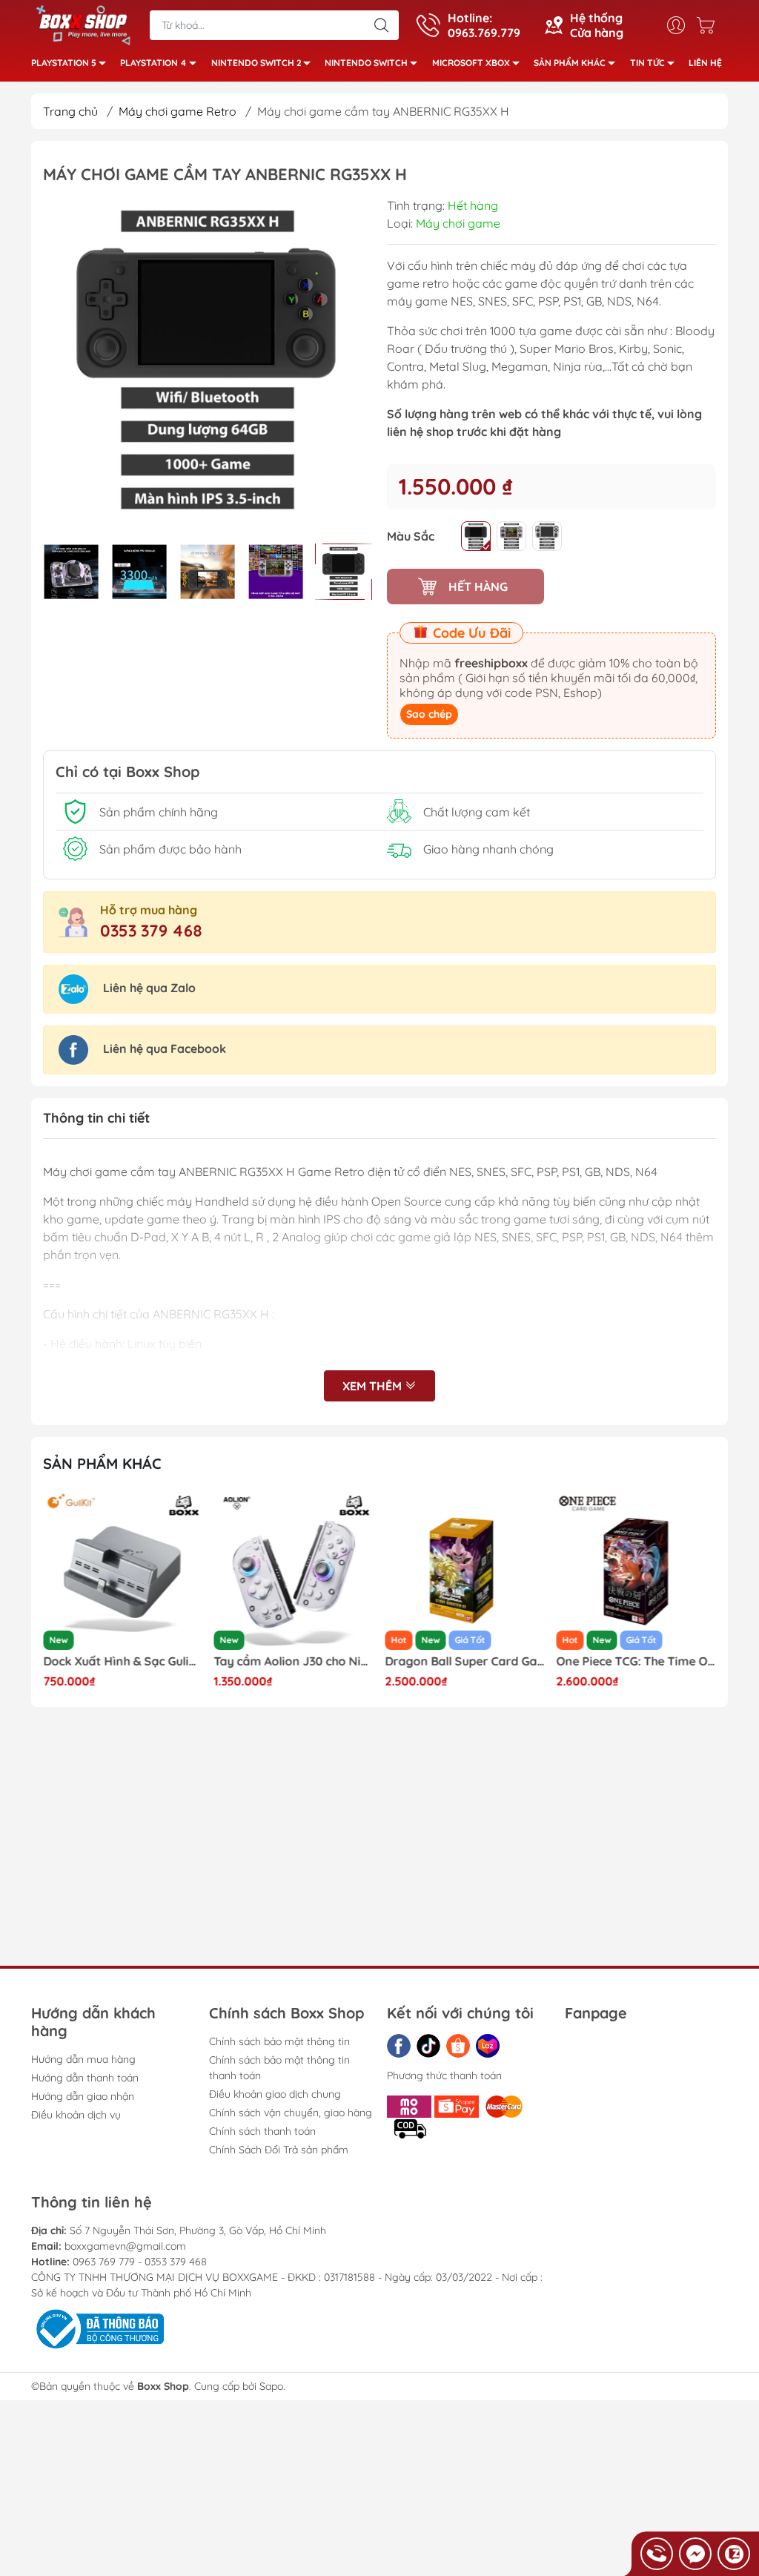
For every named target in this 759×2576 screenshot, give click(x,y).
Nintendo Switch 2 (256, 63)
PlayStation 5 (64, 63)
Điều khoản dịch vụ (76, 2115)
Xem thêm (374, 1386)
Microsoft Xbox (471, 63)
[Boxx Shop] (83, 24)
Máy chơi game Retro (178, 111)
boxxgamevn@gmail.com (125, 2246)
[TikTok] (428, 2046)
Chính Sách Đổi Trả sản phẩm (279, 2150)
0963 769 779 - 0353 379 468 (140, 2262)
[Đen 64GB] (476, 536)
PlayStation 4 (153, 63)
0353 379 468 (151, 931)
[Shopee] (458, 2046)
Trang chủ (70, 111)
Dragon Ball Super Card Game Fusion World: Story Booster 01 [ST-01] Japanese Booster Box (465, 1661)
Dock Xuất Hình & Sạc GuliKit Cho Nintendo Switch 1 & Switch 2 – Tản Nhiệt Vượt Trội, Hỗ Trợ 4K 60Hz (123, 1661)
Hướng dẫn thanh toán (85, 2078)
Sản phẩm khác (570, 63)
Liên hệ (705, 63)
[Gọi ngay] (657, 2554)
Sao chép (429, 714)
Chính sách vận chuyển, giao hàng (291, 2113)
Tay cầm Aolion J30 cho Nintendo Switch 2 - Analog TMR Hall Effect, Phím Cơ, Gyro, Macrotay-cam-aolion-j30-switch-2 (294, 1661)
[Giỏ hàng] (709, 25)
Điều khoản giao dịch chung (275, 2094)
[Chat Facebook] (695, 2554)
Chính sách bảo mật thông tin (279, 2041)
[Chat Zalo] (734, 2554)
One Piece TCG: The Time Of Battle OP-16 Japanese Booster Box (636, 1661)
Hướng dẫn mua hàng (83, 2059)
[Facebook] (399, 2046)
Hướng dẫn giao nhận (83, 2096)
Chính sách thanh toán (262, 2131)
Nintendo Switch (366, 63)
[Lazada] (488, 2046)
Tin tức (647, 63)
